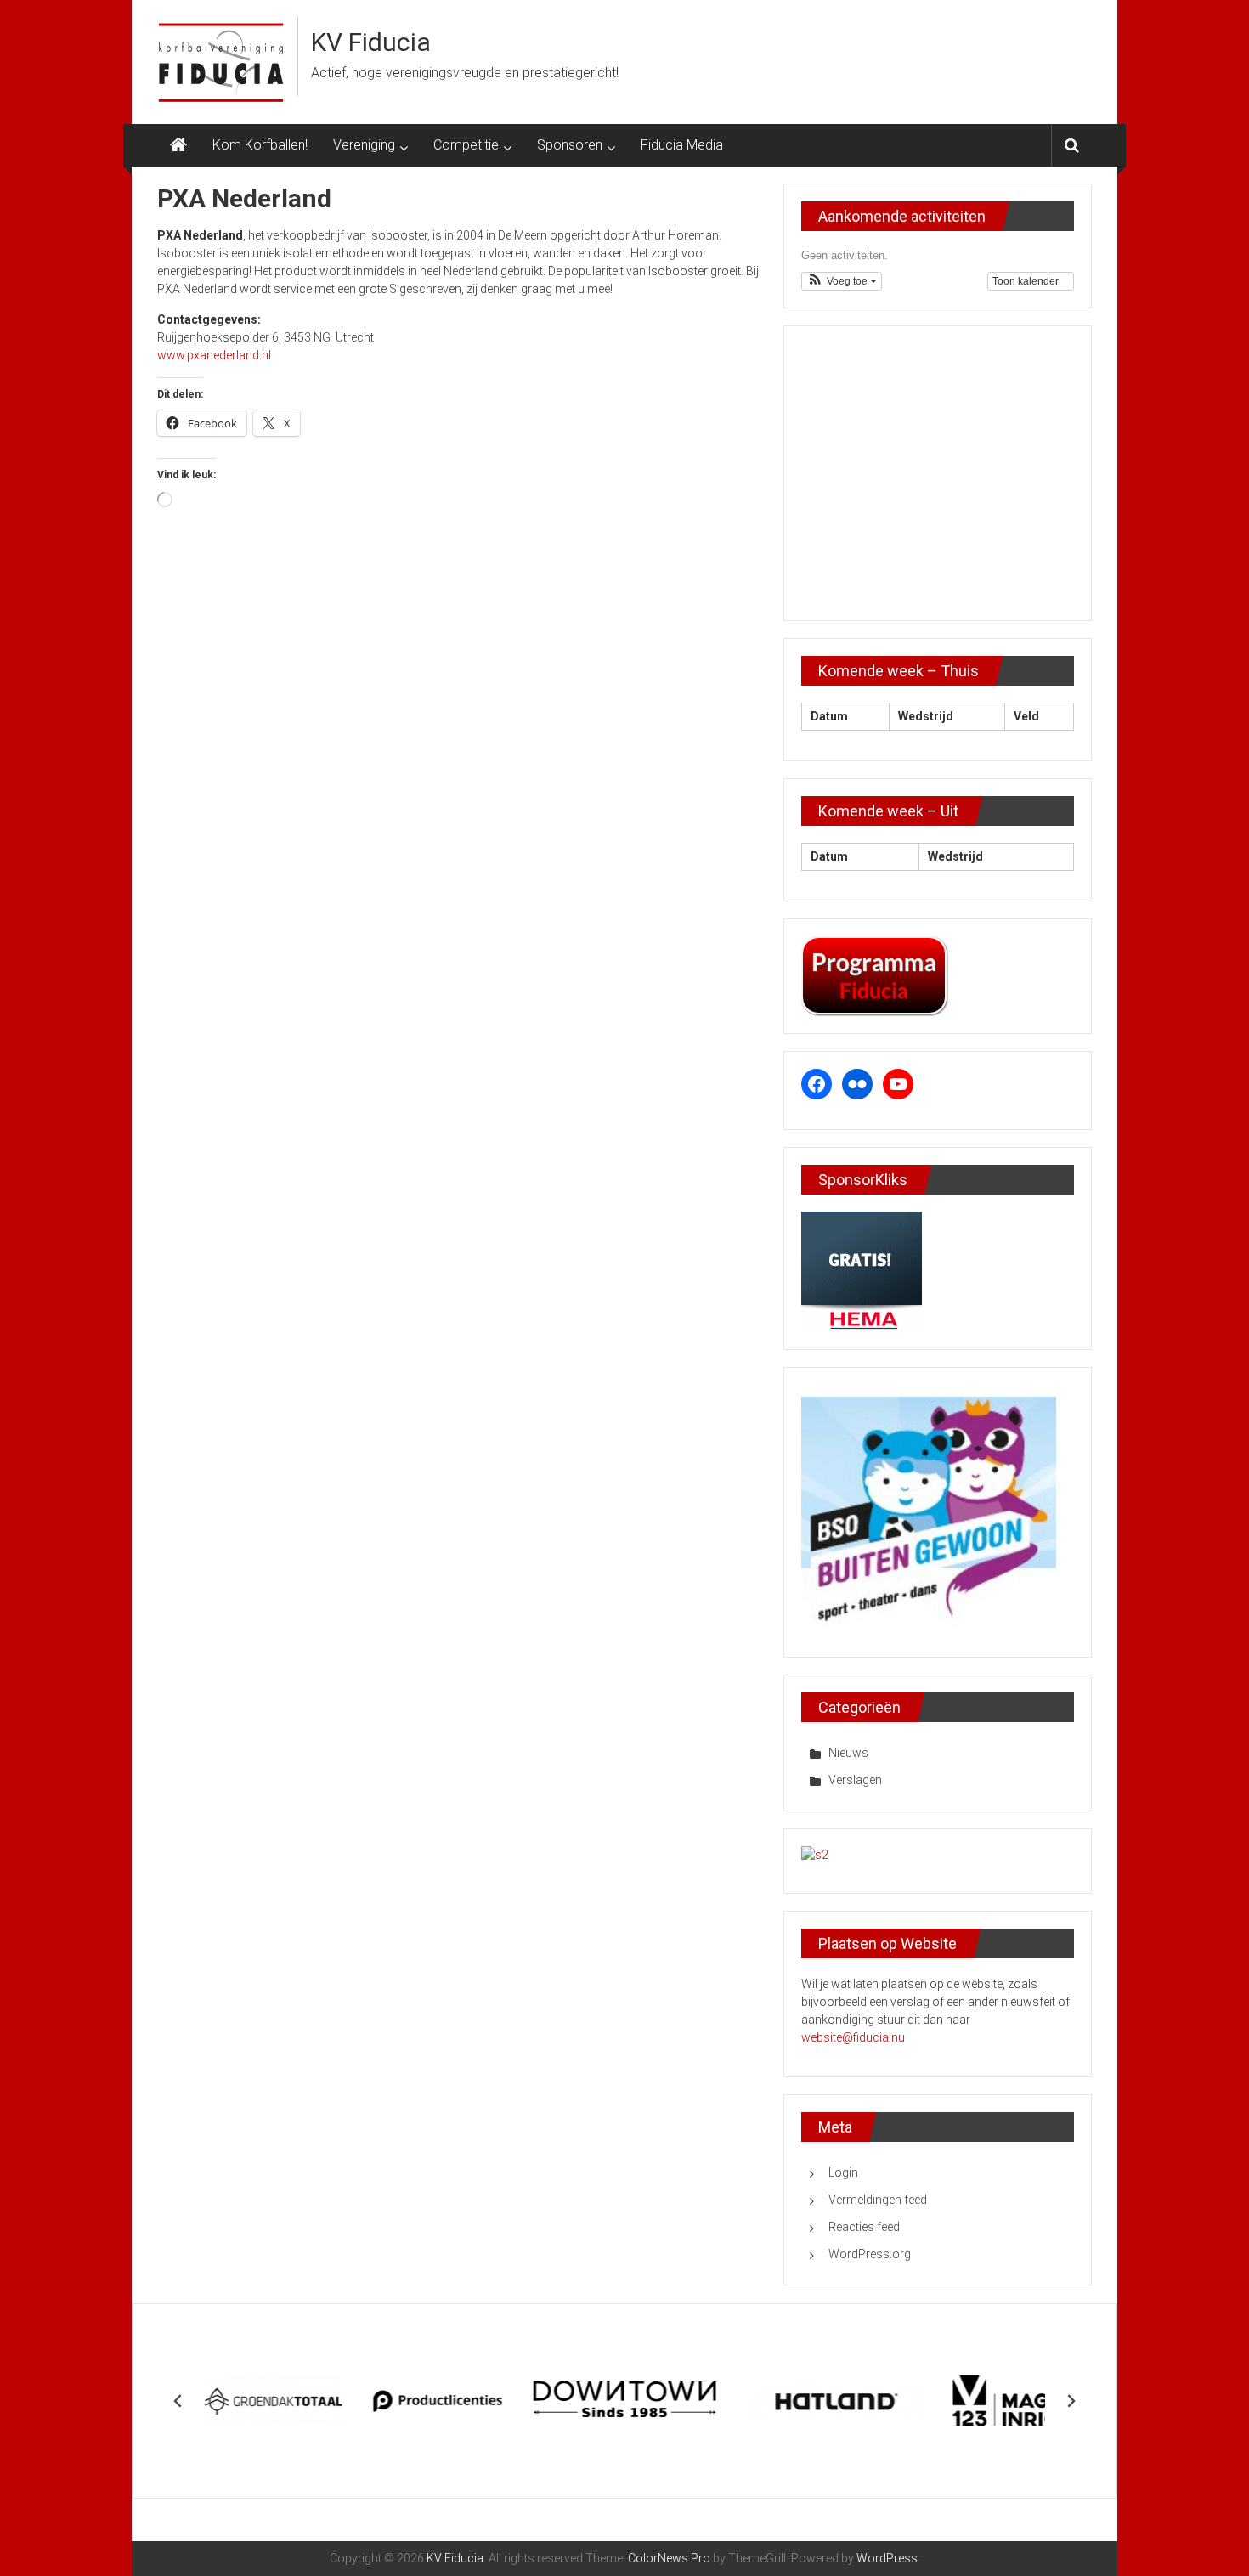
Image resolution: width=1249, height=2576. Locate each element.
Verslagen (855, 1780)
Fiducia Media (682, 145)
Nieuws (848, 1753)
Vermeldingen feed (878, 2200)
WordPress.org (870, 2254)
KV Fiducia (371, 42)
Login (843, 2172)
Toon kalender (1027, 281)
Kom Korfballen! (260, 145)
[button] (842, 281)
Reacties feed (864, 2227)
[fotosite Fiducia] (815, 1855)
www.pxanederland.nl (214, 355)
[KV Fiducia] (178, 145)
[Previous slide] (178, 2401)
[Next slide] (1071, 2401)
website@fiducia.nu (853, 2037)
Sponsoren (570, 145)
